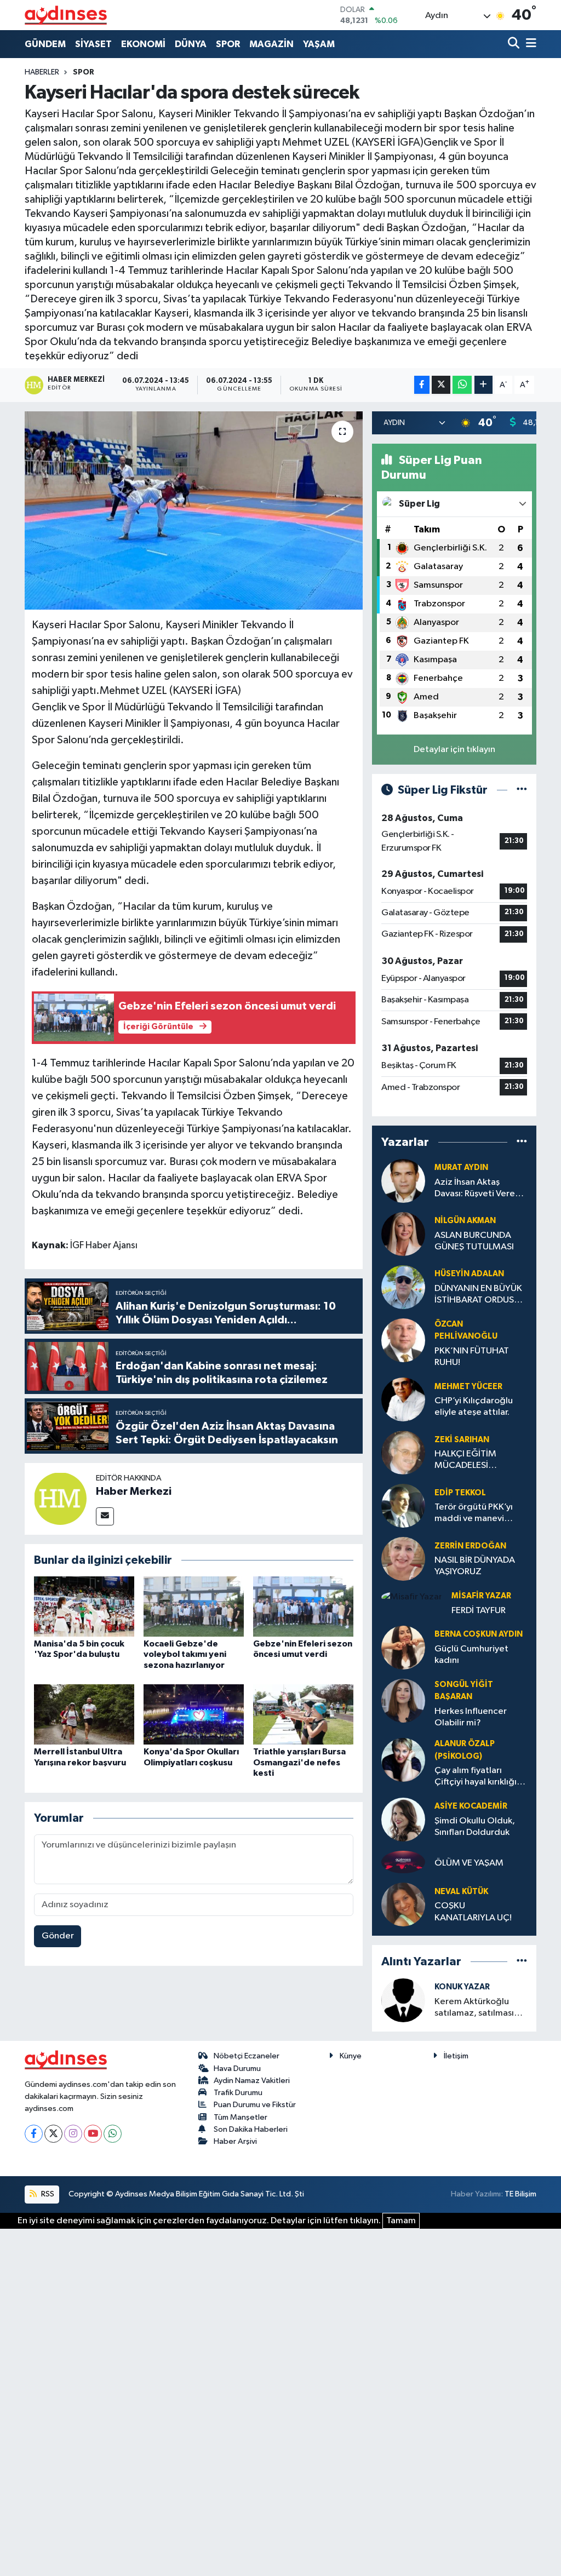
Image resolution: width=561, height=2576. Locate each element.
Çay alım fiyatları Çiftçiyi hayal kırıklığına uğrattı (480, 1777)
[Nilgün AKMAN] (403, 1234)
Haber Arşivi (235, 2141)
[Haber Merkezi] (60, 1498)
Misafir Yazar (481, 1596)
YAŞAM (319, 44)
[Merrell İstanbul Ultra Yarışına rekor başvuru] (84, 1714)
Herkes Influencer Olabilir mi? (471, 1717)
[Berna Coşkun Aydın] (403, 1647)
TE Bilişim (520, 2194)
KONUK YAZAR (462, 1987)
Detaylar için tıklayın (454, 750)
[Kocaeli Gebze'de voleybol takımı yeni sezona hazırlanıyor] (194, 1606)
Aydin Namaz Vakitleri (252, 2081)
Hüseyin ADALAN (469, 1274)
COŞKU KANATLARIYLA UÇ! (473, 1912)
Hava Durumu (237, 2069)
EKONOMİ (143, 44)
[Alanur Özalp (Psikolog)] (403, 1760)
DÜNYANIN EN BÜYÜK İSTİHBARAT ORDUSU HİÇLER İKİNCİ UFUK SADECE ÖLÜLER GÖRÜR (478, 1295)
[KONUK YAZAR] (403, 2000)
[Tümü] (522, 1142)
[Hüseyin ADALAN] (403, 1287)
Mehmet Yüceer (468, 1387)
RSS (47, 2194)
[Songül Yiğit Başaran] (403, 1700)
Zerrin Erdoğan (470, 1546)
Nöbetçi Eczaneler (247, 2056)
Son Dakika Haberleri (251, 2129)
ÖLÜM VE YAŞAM (469, 1863)
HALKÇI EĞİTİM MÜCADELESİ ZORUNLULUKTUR (471, 1461)
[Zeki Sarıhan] (403, 1452)
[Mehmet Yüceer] (403, 1399)
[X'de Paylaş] (441, 385)
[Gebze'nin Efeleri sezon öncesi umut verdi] (303, 1606)
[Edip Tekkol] (403, 1505)
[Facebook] (34, 2134)
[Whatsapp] (113, 2134)
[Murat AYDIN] (403, 1181)
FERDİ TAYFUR (479, 1611)
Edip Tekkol (460, 1493)
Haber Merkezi (134, 1491)
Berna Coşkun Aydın (479, 1634)
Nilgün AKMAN (465, 1221)
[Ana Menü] (529, 44)
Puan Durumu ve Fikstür (255, 2105)
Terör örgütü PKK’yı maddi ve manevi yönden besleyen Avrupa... (474, 1514)
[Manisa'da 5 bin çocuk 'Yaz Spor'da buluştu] (84, 1606)
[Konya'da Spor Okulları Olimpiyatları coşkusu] (194, 1714)
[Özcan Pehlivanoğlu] (403, 1340)
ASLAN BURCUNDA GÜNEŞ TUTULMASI (474, 1241)
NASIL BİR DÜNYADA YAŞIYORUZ (475, 1566)
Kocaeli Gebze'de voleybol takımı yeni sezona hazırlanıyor (185, 1654)
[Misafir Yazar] (412, 1597)
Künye (351, 2056)
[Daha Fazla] (483, 385)
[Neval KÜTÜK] (403, 1904)
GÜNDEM (45, 44)
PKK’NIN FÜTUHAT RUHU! (472, 1357)
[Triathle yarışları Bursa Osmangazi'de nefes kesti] (303, 1714)
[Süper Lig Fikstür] (522, 790)
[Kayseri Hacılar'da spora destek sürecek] (194, 510)
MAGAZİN (271, 44)
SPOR (228, 44)
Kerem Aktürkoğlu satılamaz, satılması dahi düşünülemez (474, 2008)
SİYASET (93, 44)
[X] (53, 2134)
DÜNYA (191, 44)
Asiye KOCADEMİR (471, 1806)
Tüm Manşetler (241, 2117)
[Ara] (515, 44)
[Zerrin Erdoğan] (403, 1559)
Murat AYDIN (461, 1167)
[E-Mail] (105, 1516)
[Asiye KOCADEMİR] (403, 1819)
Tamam (401, 2221)
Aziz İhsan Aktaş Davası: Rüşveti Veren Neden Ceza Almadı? (478, 1189)
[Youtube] (93, 2134)
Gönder (58, 1936)
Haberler (42, 72)
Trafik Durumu (238, 2093)
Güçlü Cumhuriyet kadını (471, 1655)
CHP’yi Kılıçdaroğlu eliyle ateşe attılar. (474, 1407)
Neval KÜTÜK (461, 1892)
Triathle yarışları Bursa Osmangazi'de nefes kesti (299, 1762)
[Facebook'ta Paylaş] (422, 385)
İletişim (456, 2056)
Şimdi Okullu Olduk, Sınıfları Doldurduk (475, 1827)
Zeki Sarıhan (462, 1440)
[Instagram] (73, 2134)
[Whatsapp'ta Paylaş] (462, 385)
